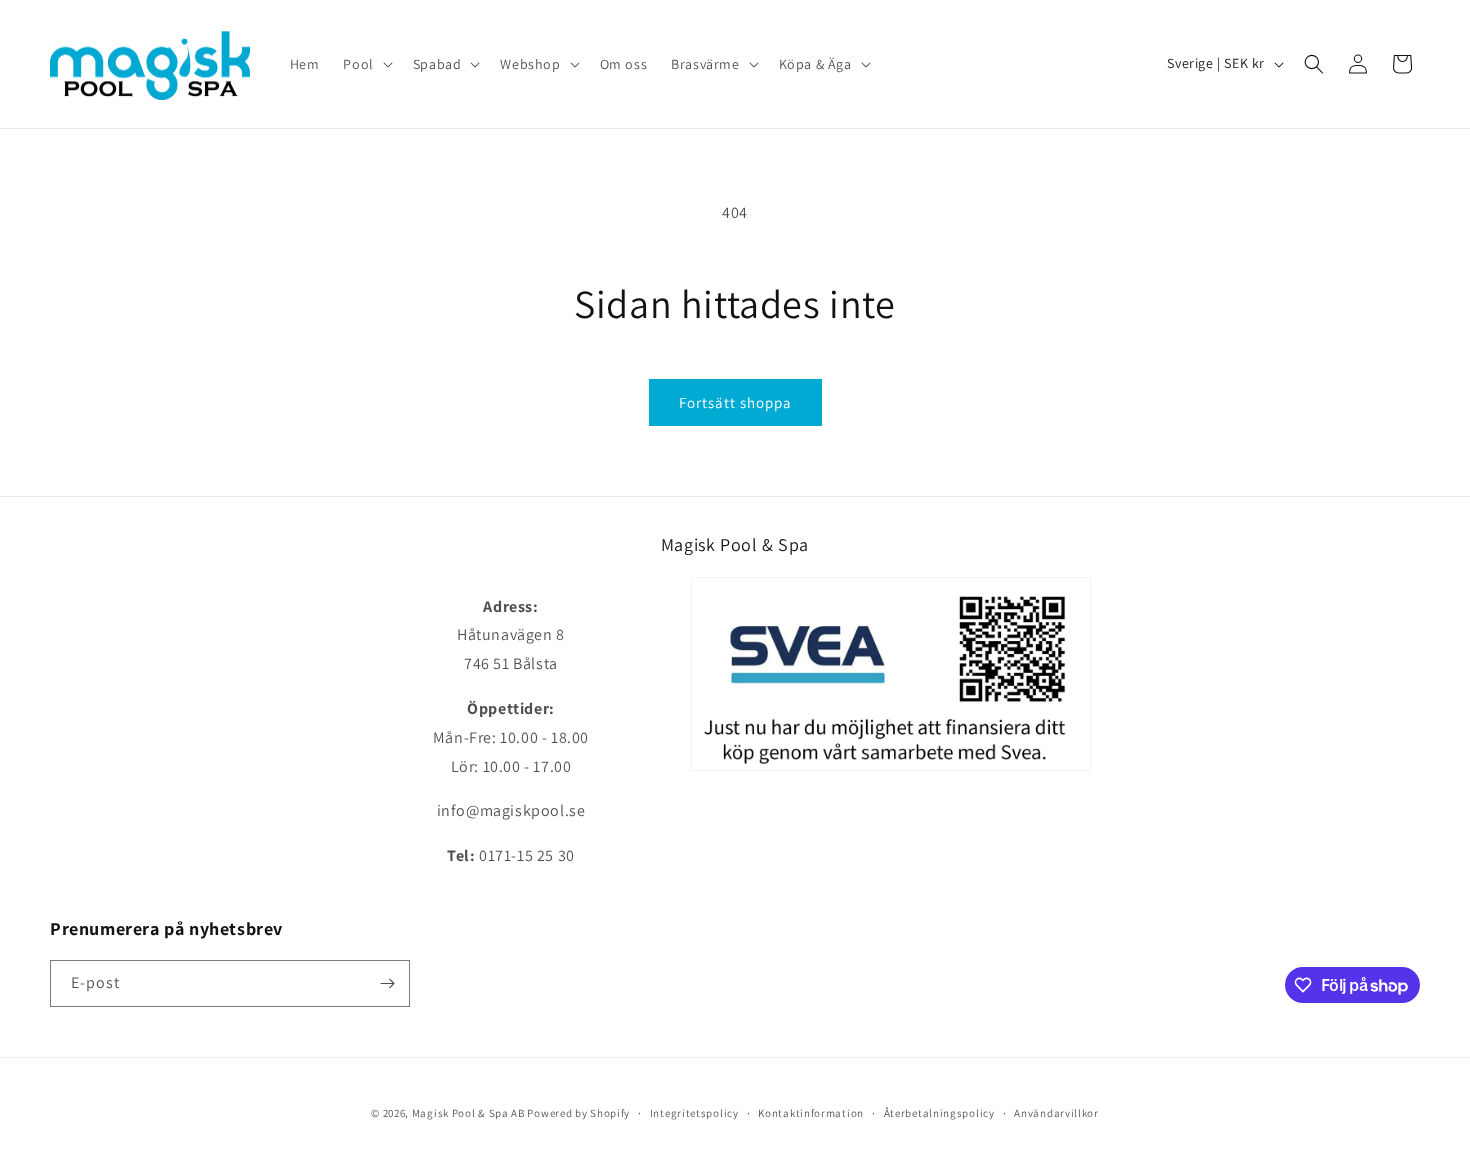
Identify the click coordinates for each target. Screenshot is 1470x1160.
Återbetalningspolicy (939, 1113)
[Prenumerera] (387, 983)
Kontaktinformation (811, 1113)
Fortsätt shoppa (735, 402)
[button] (365, 64)
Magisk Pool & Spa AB (468, 1113)
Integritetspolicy (694, 1113)
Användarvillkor (1056, 1113)
